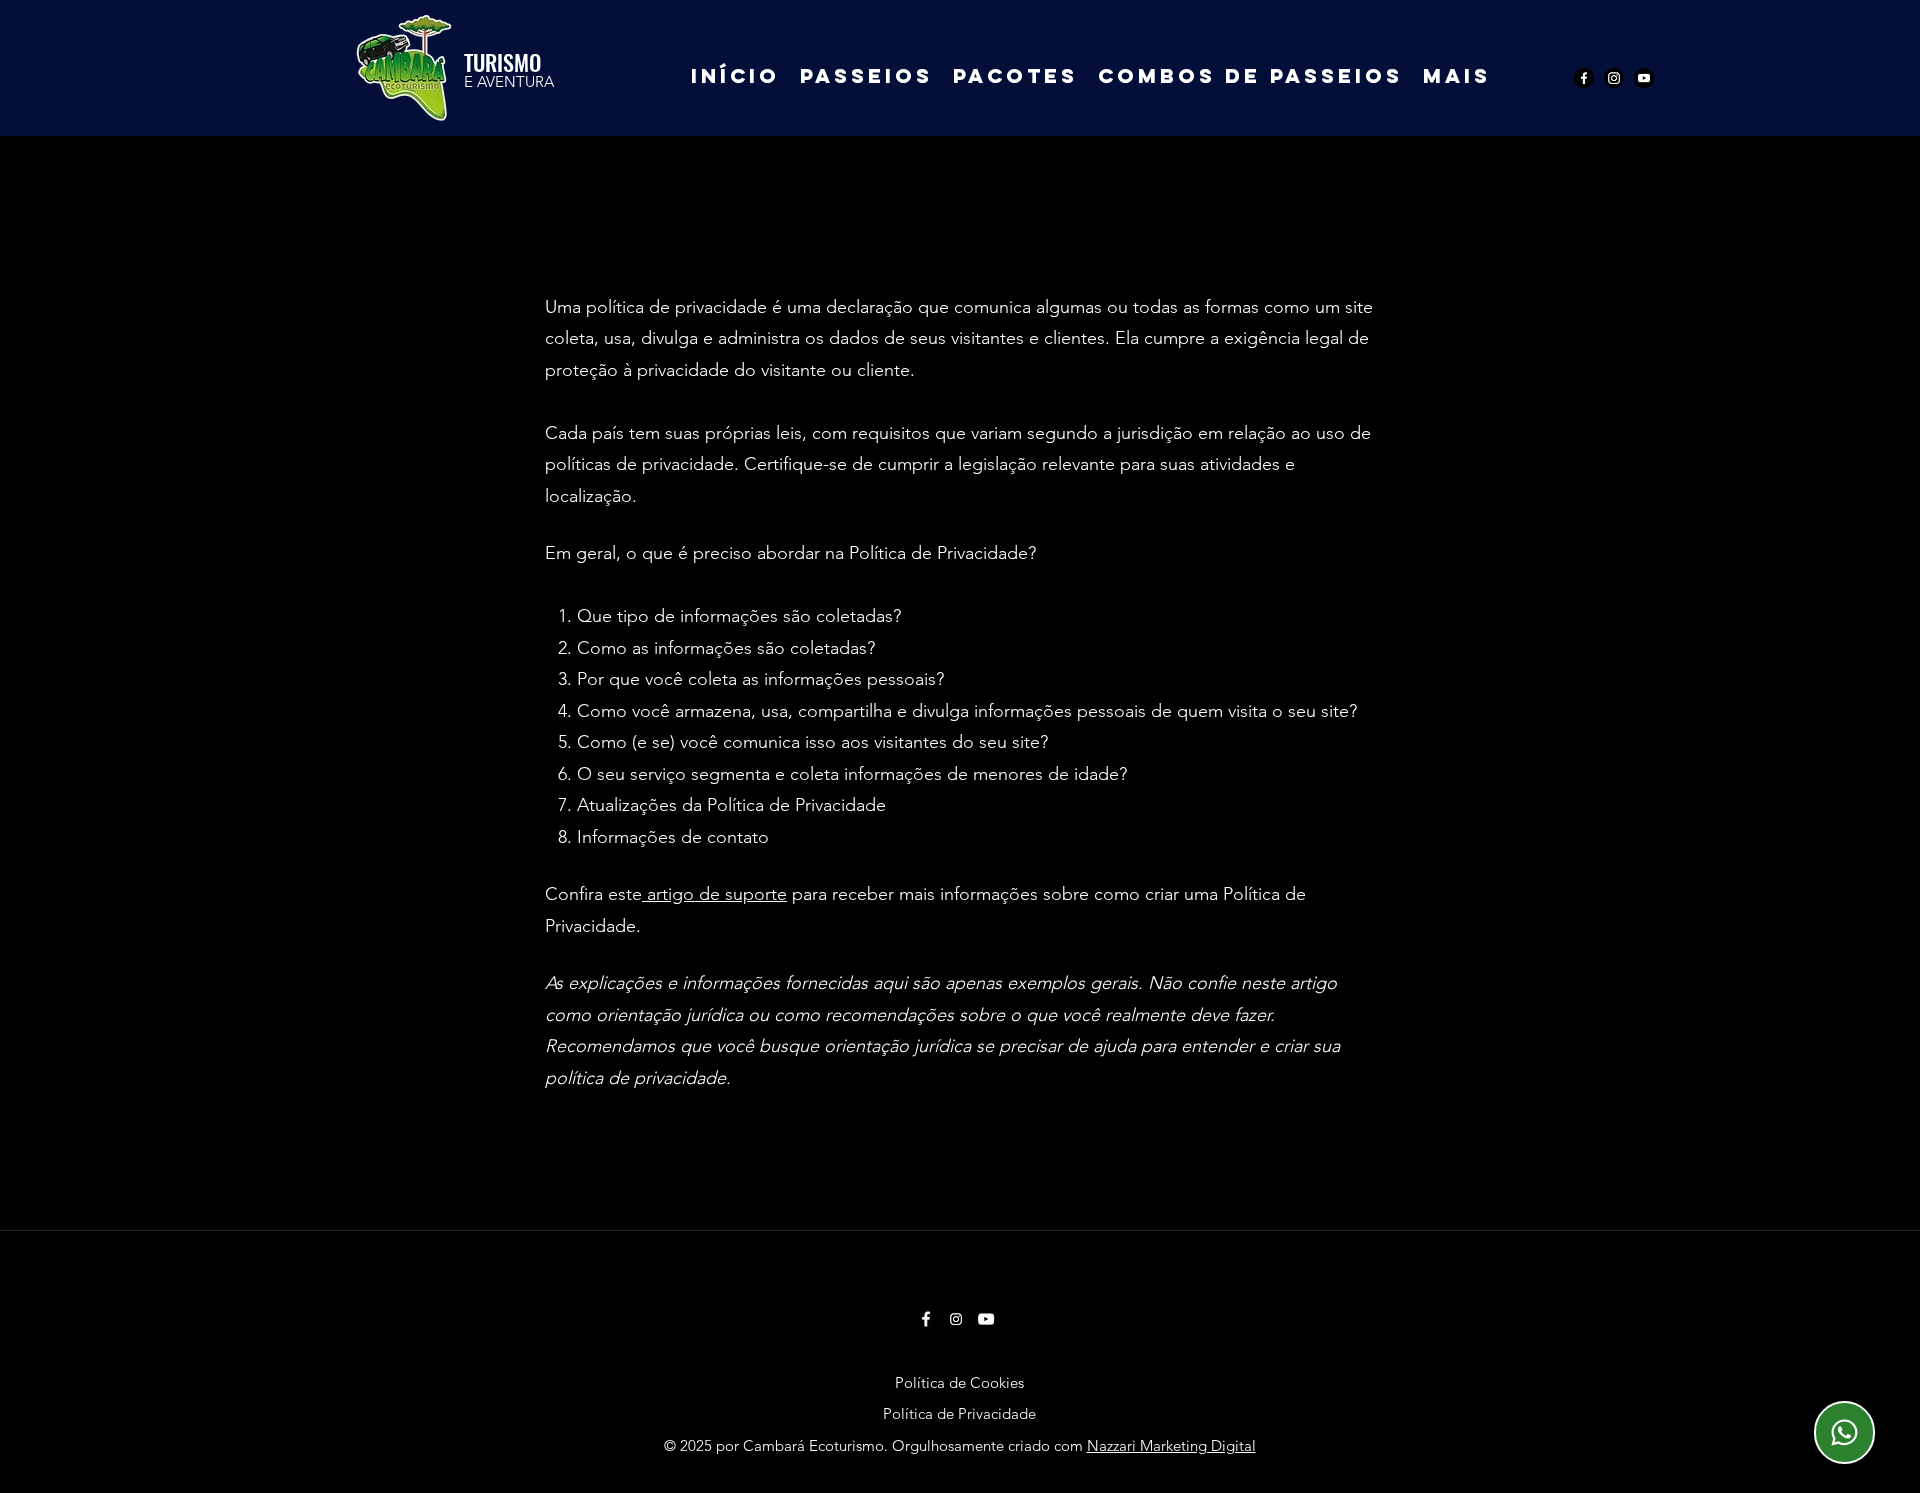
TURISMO (502, 62)
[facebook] (1584, 78)
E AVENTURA (509, 81)
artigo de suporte (717, 894)
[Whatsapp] (1844, 1432)
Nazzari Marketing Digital (1171, 1445)
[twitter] (1614, 78)
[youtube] (1644, 78)
